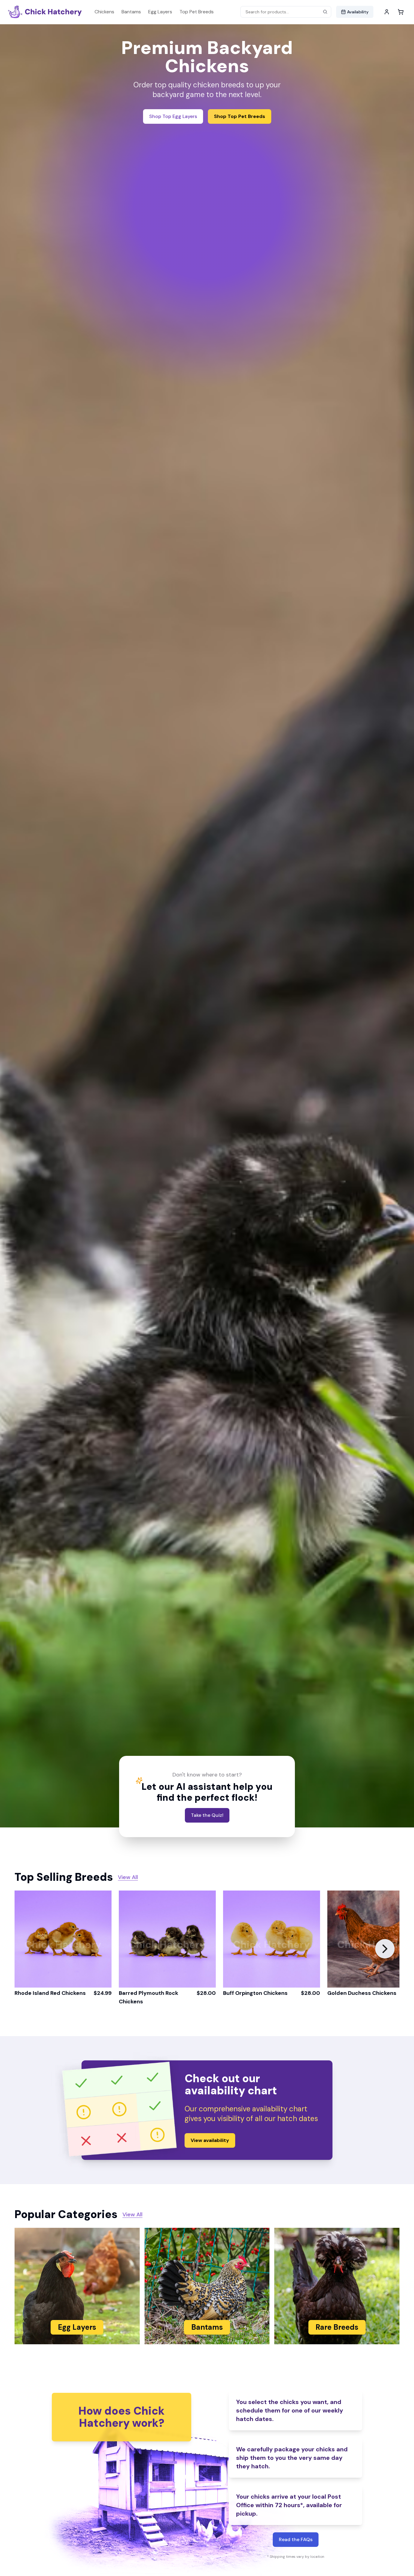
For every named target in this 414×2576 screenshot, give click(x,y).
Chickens (104, 12)
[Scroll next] (385, 1949)
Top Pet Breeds (197, 12)
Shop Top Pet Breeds (240, 116)
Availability (358, 12)
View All (128, 1877)
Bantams (131, 12)
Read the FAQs (296, 2539)
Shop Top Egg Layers (173, 116)
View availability (210, 2140)
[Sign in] (387, 12)
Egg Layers (160, 12)
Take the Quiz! (207, 1815)
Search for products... (267, 12)
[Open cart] (401, 12)
